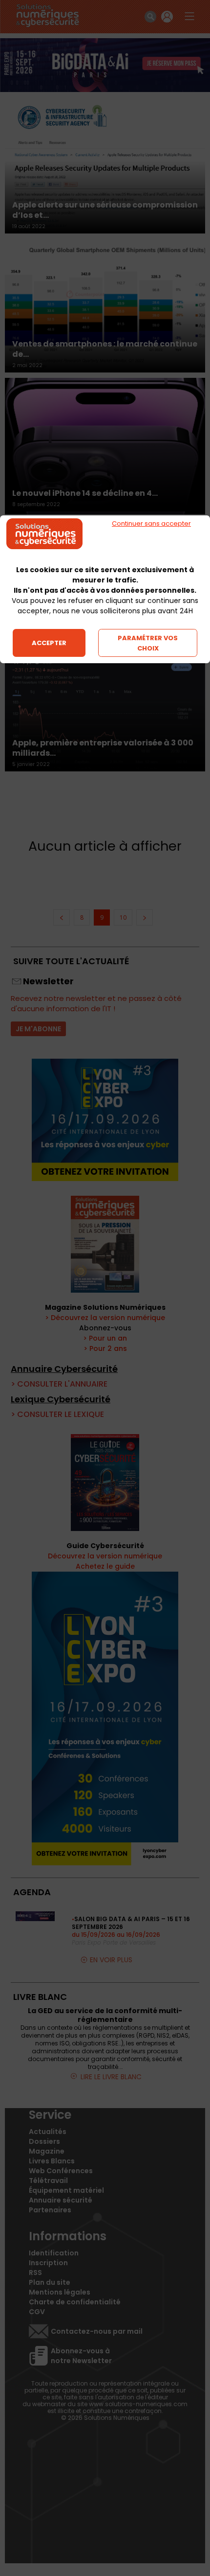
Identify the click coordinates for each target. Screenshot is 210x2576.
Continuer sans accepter (151, 523)
